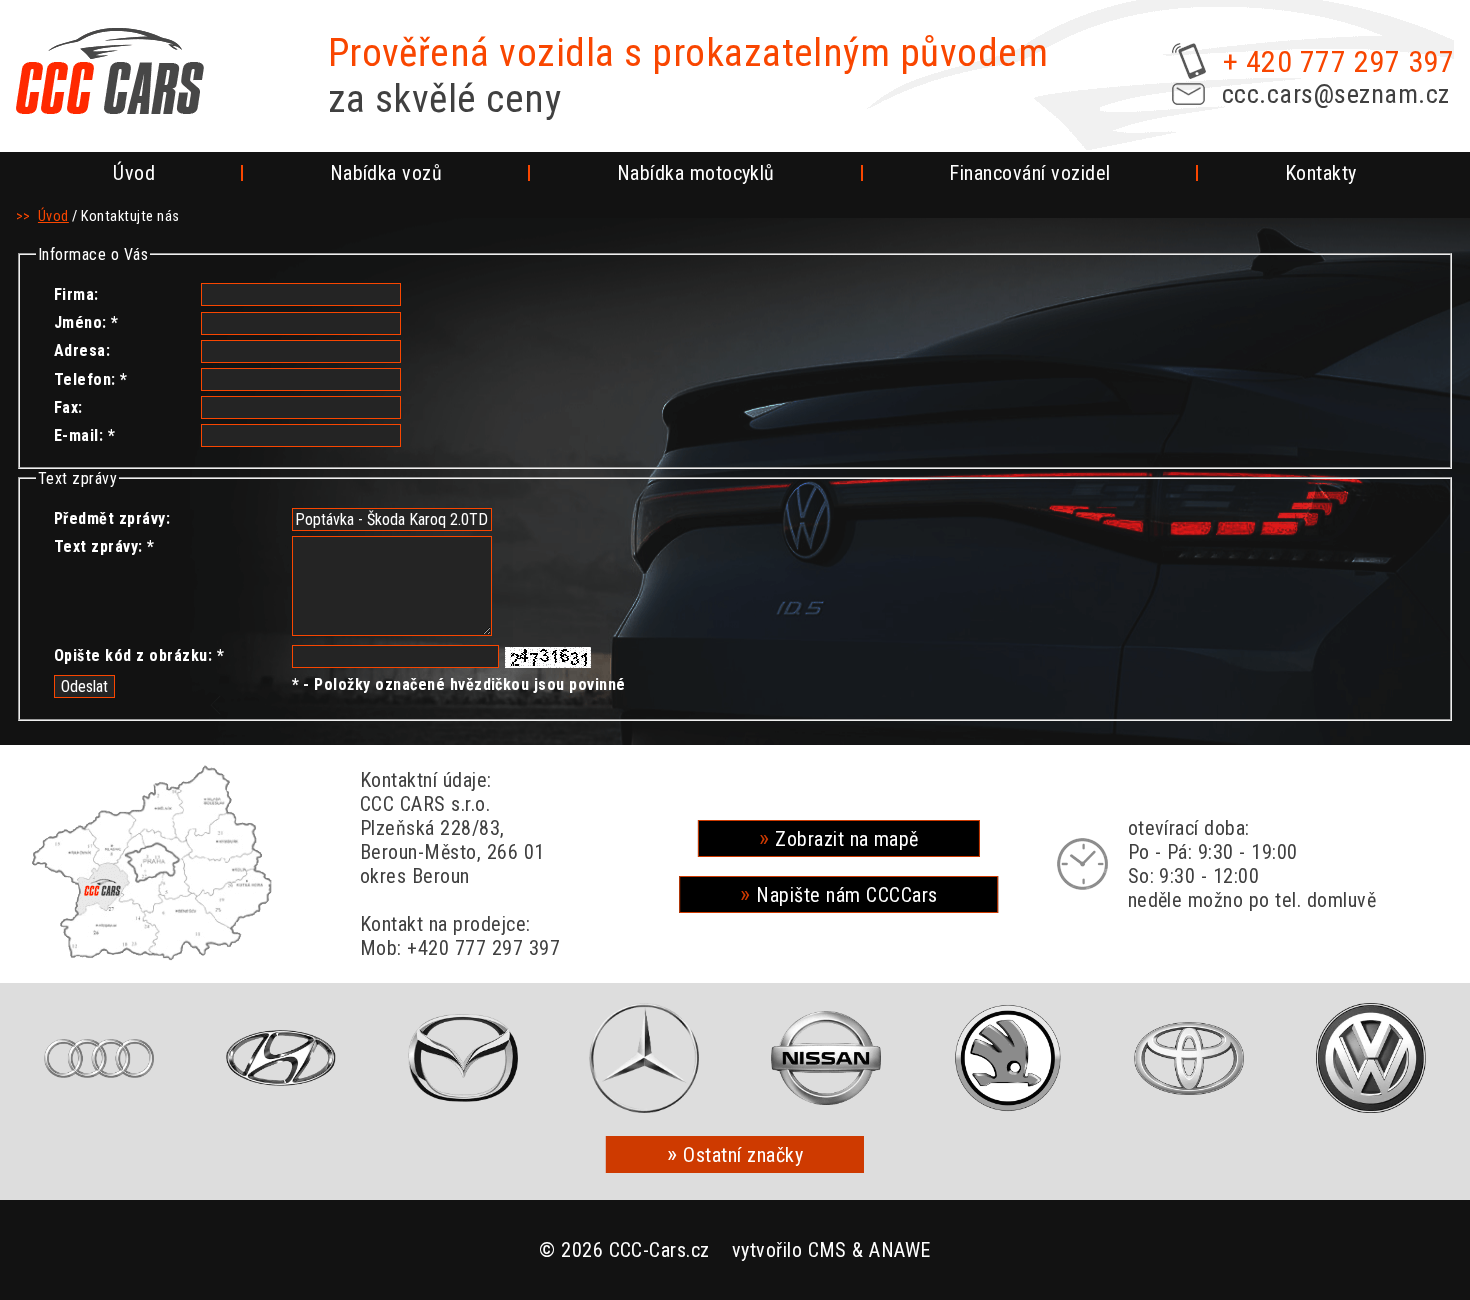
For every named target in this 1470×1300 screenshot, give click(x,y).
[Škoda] (1007, 1058)
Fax (66, 407)
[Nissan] (826, 1058)
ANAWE (899, 1250)
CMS (827, 1250)
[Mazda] (462, 1058)
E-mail (76, 435)
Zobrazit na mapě (847, 839)
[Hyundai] (281, 1058)
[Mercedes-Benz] (644, 1058)
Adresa (80, 350)
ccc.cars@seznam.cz (1336, 94)
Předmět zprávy (110, 518)
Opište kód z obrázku (131, 655)
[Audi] (99, 1058)
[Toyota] (1189, 1058)
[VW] (1370, 1058)
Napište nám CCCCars (846, 895)
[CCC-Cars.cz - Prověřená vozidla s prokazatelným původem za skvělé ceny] (110, 71)
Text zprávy (96, 546)
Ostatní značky (743, 1155)
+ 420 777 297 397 (1338, 61)
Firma (74, 294)
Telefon (82, 379)
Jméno (78, 322)
